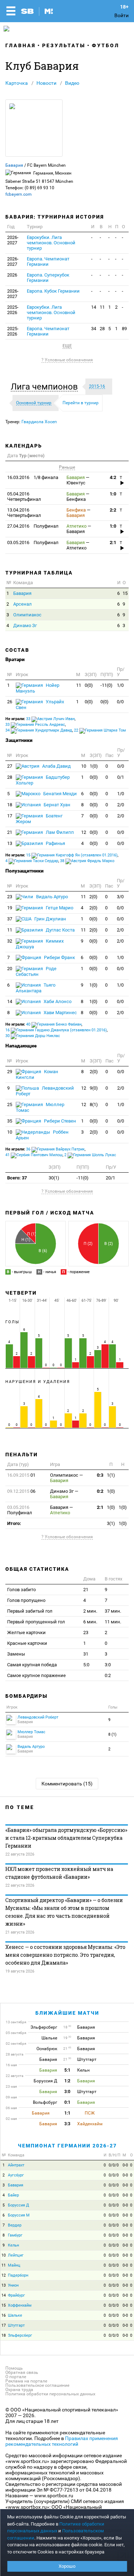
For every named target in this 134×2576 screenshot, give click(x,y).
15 (125, 593)
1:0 (113, 494)
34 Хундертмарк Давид (39, 730)
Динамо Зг (25, 625)
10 (84, 766)
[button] (46, 387)
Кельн (13, 2245)
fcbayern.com (19, 194)
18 (10, 805)
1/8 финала (33, 477)
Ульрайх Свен (40, 705)
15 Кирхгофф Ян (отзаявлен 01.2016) (72, 855)
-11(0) (106, 685)
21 (10, 832)
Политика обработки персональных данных (50, 2394)
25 (10, 1104)
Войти (121, 15)
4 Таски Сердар (32, 861)
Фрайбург (16, 2295)
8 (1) (112, 1734)
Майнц (14, 2265)
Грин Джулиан (50, 919)
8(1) (94, 1104)
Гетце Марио (59, 908)
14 (94, 307)
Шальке (15, 2315)
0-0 (125, 2165)
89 (124, 329)
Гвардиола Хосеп (39, 422)
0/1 (121, 777)
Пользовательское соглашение (37, 2385)
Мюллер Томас (40, 1107)
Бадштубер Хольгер (43, 780)
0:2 (100, 1491)
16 (4, 2315)
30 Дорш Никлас (33, 1036)
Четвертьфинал (24, 497)
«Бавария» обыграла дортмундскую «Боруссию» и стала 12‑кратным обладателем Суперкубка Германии (66, 1838)
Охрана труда (19, 2390)
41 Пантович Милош (34, 1155)
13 (10, 843)
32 (10, 941)
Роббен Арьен (42, 1135)
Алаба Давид (56, 766)
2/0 (121, 805)
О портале (16, 2377)
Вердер (15, 2225)
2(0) (93, 897)
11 (102, 307)
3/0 (120, 897)
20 (10, 969)
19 (10, 908)
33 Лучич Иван (50, 719)
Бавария (14, 165)
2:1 (113, 542)
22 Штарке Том (100, 730)
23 (10, 897)
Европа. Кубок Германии (53, 291)
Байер (13, 2195)
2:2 (113, 510)
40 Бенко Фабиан (54, 1024)
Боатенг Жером (39, 819)
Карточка (17, 83)
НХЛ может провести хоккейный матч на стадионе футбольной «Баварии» (59, 1873)
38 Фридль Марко (87, 861)
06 (21, 1491)
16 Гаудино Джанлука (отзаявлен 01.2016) (56, 1030)
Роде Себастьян (36, 971)
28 (102, 329)
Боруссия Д (18, 2205)
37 (10, 919)
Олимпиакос (27, 615)
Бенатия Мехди (59, 794)
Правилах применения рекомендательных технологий (62, 2441)
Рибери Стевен (59, 1121)
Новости (46, 83)
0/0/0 (114, 2165)
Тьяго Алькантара (36, 988)
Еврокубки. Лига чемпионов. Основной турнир (51, 243)
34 (94, 329)
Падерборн (18, 2275)
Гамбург (15, 2235)
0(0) (89, 685)
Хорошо (67, 2566)
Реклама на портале (26, 2381)
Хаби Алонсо (57, 1001)
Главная (21, 45)
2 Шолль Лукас (90, 1155)
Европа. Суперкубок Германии (48, 278)
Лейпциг (16, 2255)
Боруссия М (19, 2215)
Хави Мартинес (60, 1013)
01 (21, 1475)
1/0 (120, 685)
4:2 (113, 477)
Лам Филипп (59, 832)
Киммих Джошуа (40, 944)
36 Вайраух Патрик (55, 1149)
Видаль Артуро (51, 897)
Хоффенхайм (20, 2305)
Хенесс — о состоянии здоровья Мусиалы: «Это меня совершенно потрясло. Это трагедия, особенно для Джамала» (65, 1955)
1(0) (94, 766)
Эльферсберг (20, 2335)
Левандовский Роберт (45, 1091)
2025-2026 (13, 310)
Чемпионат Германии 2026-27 (67, 2146)
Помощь (14, 2368)
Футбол (106, 45)
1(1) (111, 1475)
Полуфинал (33, 526)
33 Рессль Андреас (35, 725)
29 (10, 1072)
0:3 (100, 1475)
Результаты (64, 45)
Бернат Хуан (56, 805)
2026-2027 (13, 240)
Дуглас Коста (60, 930)
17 (10, 816)
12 (84, 832)
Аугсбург (16, 2175)
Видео (72, 83)
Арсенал (23, 604)
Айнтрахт (16, 2165)
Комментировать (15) (67, 1784)
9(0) (94, 1088)
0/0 (120, 702)
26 (10, 702)
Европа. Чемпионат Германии (48, 261)
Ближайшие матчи (67, 2013)
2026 (12, 275)
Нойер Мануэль (38, 688)
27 (10, 766)
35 (10, 1121)
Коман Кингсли (37, 1074)
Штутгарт (16, 2325)
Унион (13, 2285)
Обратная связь (22, 2372)
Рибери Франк (59, 957)
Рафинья (55, 843)
